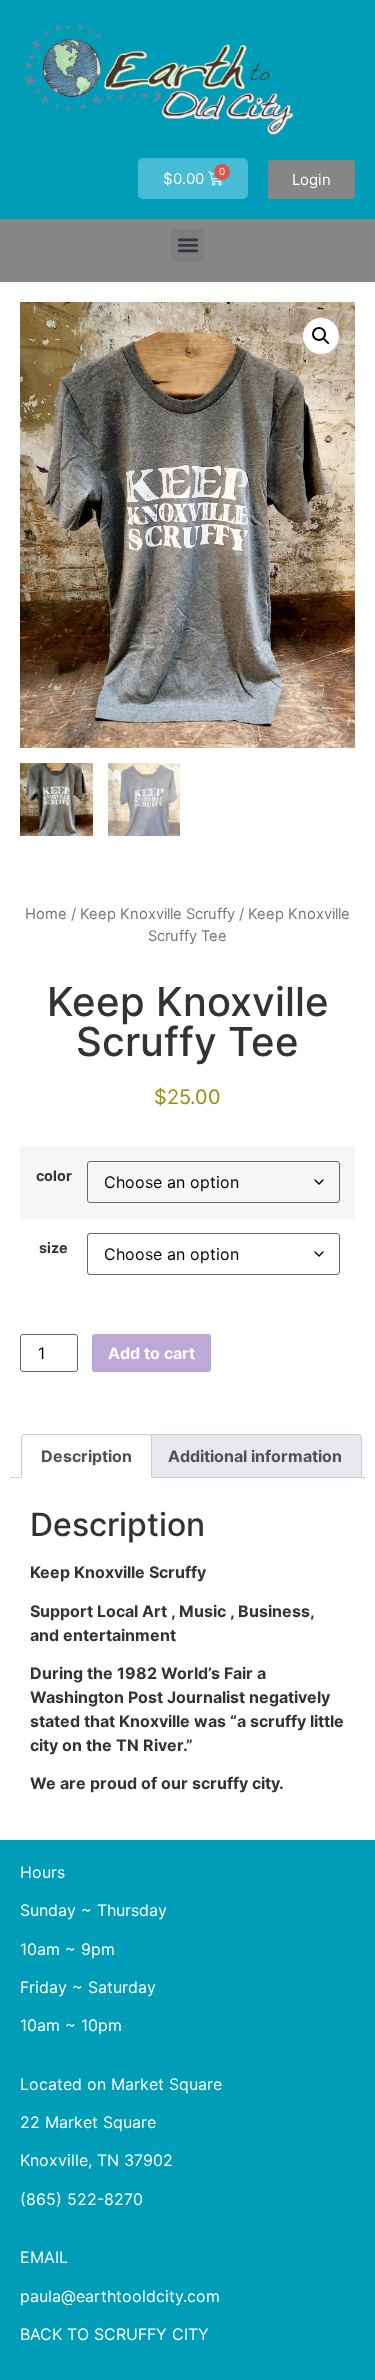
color (54, 1176)
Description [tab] (86, 1456)
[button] (187, 245)
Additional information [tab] (255, 1456)
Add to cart (151, 1353)
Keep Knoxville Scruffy (157, 914)
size (53, 1248)
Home (46, 914)
